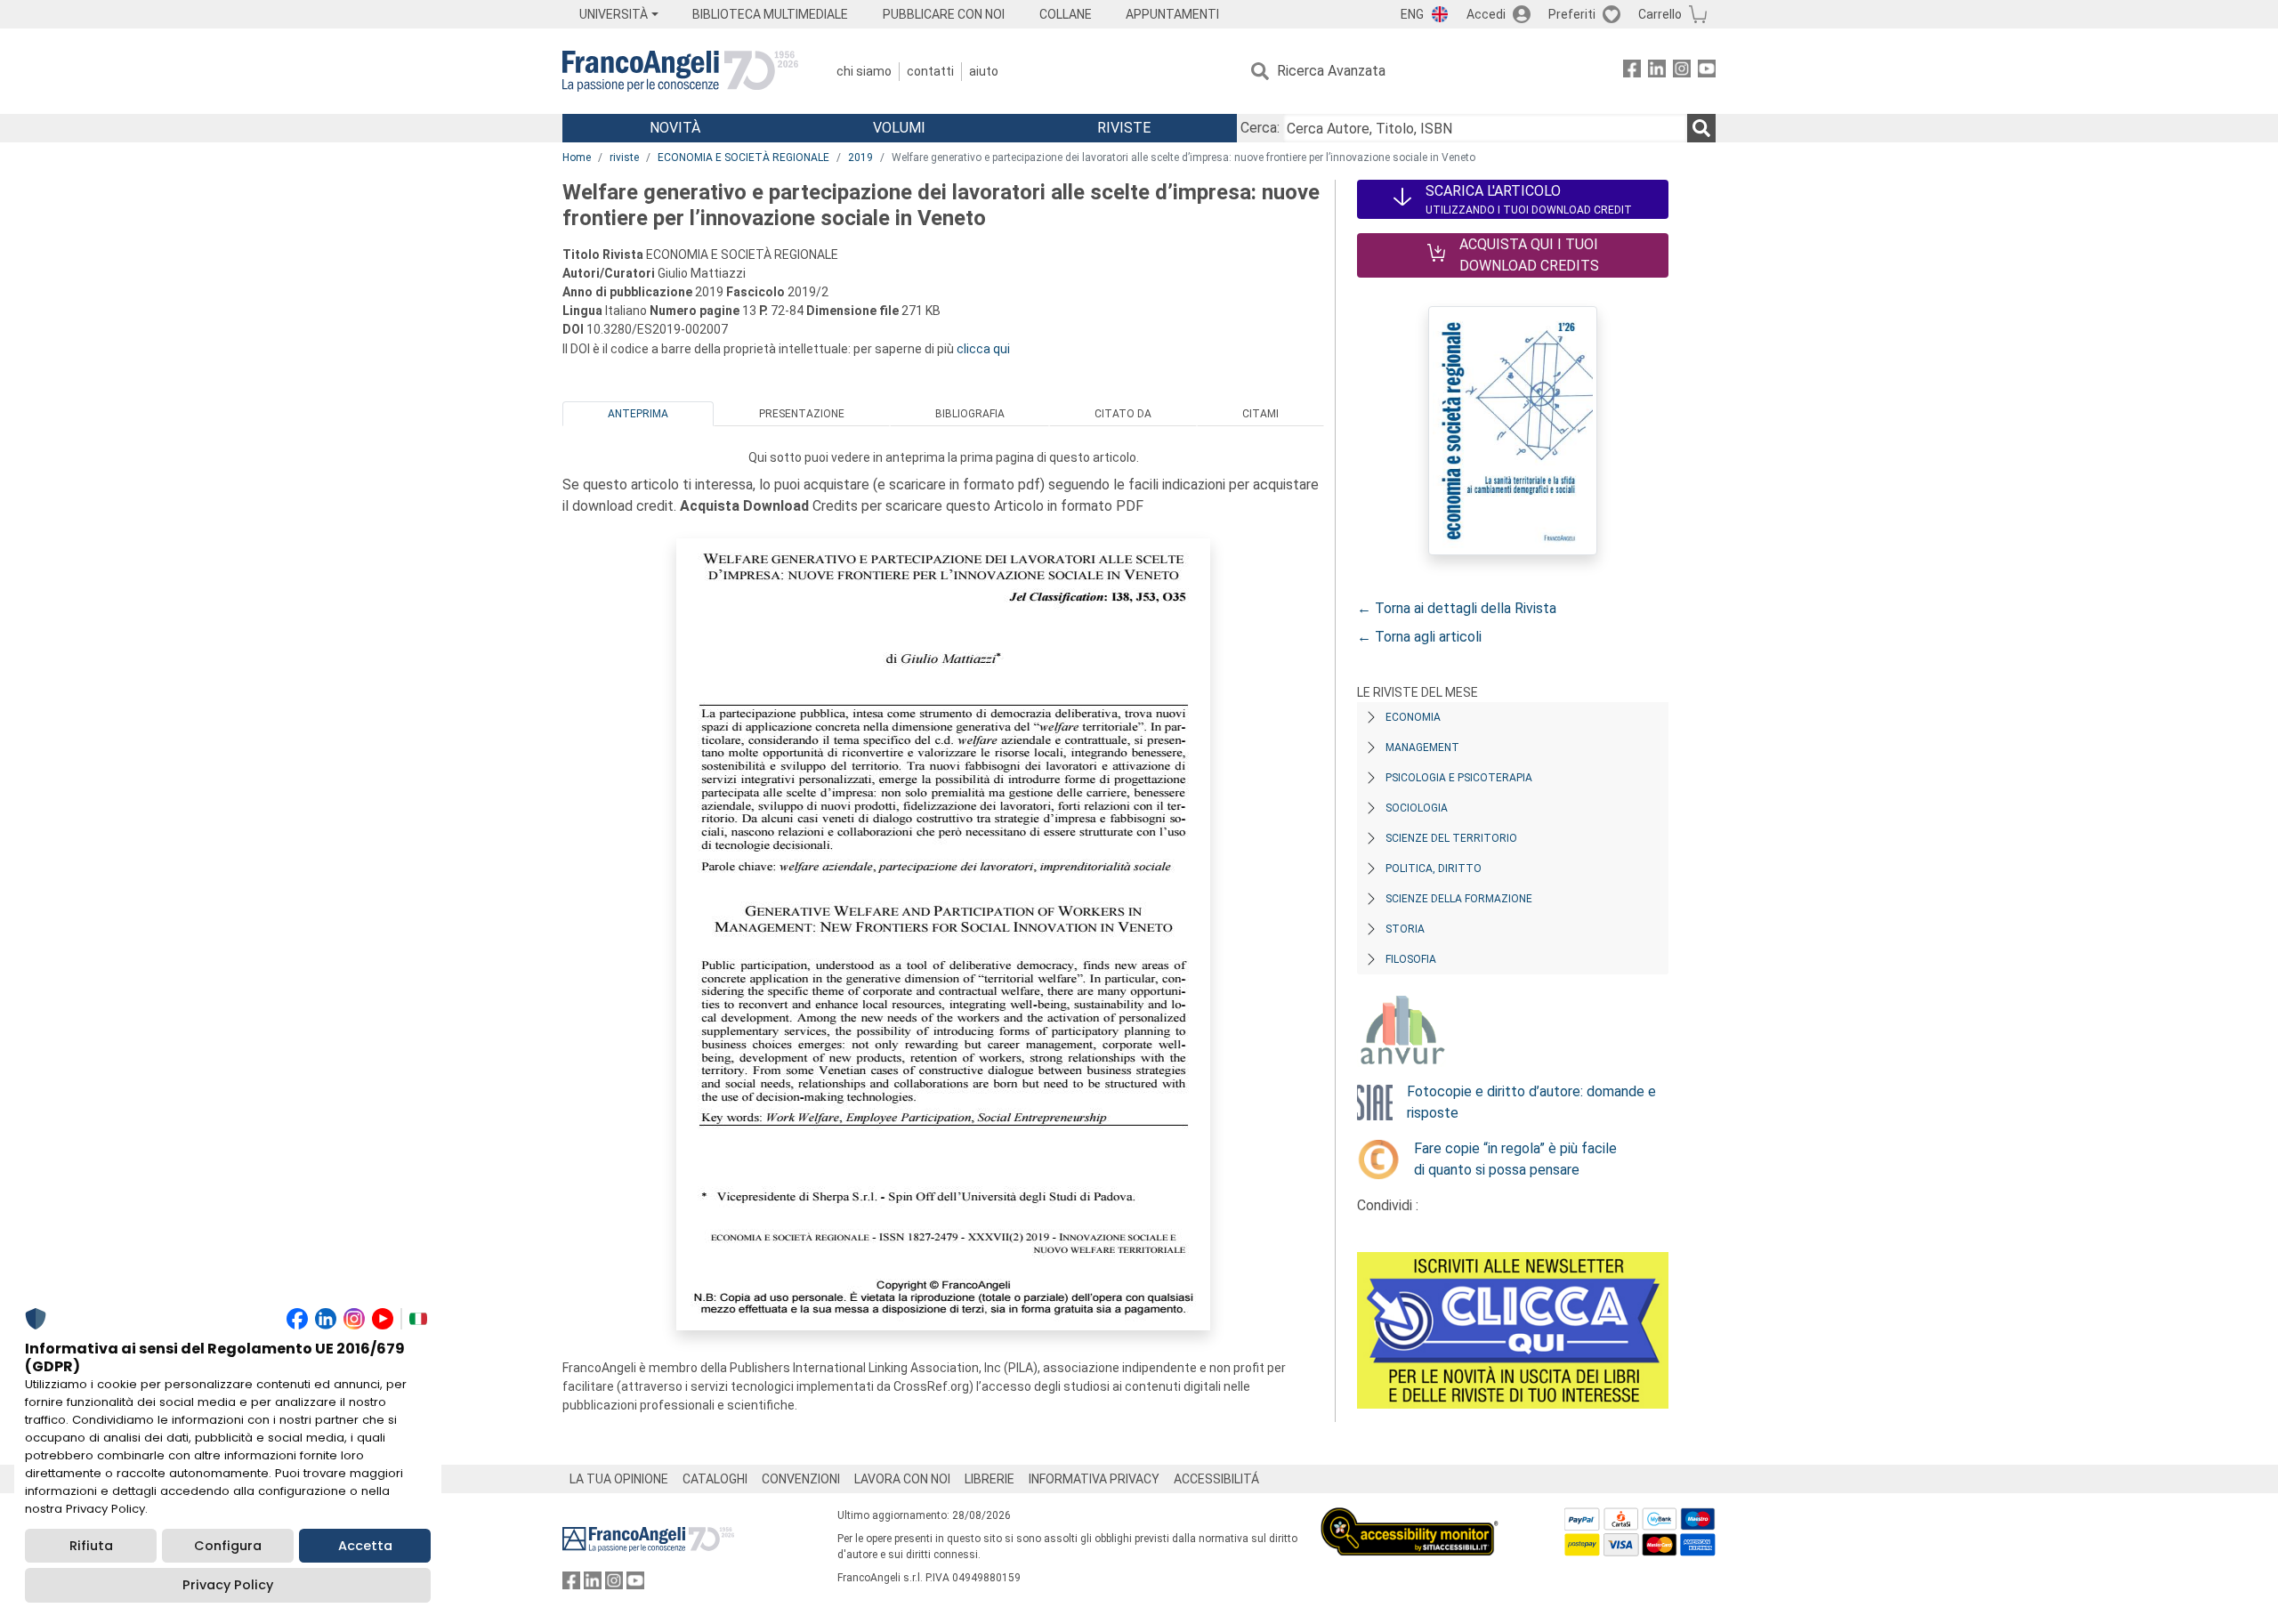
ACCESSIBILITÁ (1216, 1479)
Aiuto (984, 71)
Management (1422, 747)
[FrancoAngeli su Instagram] (1682, 72)
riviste (624, 158)
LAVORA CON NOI (902, 1479)
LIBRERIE (990, 1479)
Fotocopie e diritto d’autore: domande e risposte (1531, 1102)
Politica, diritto (1434, 869)
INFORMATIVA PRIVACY (1094, 1479)
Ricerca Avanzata (1331, 71)
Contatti (930, 71)
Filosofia (1411, 959)
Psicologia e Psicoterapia (1459, 778)
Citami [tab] (1260, 414)
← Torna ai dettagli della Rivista (1457, 608)
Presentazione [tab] (802, 414)
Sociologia (1417, 808)
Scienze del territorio (1451, 838)
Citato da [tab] (1123, 414)
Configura (228, 1546)
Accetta (365, 1546)
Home (577, 158)
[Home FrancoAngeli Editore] (680, 71)
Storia (1405, 929)
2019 (860, 158)
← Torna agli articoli (1419, 637)
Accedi (1486, 14)
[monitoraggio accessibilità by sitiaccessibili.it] (1410, 1518)
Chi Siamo (864, 71)
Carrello (1660, 14)
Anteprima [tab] (638, 414)
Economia (1413, 717)
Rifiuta (91, 1546)
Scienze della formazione (1459, 899)
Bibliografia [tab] (970, 414)
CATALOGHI (715, 1479)
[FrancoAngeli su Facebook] (1632, 72)
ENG (1412, 14)
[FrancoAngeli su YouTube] (1707, 72)
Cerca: (1260, 128)
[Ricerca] (1701, 128)
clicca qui (983, 349)
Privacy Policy (228, 1585)
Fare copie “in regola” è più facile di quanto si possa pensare (1515, 1159)
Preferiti (1572, 14)
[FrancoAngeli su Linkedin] (1657, 72)
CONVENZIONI (801, 1479)
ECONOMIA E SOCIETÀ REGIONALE (743, 158)
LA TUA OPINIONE (619, 1479)
